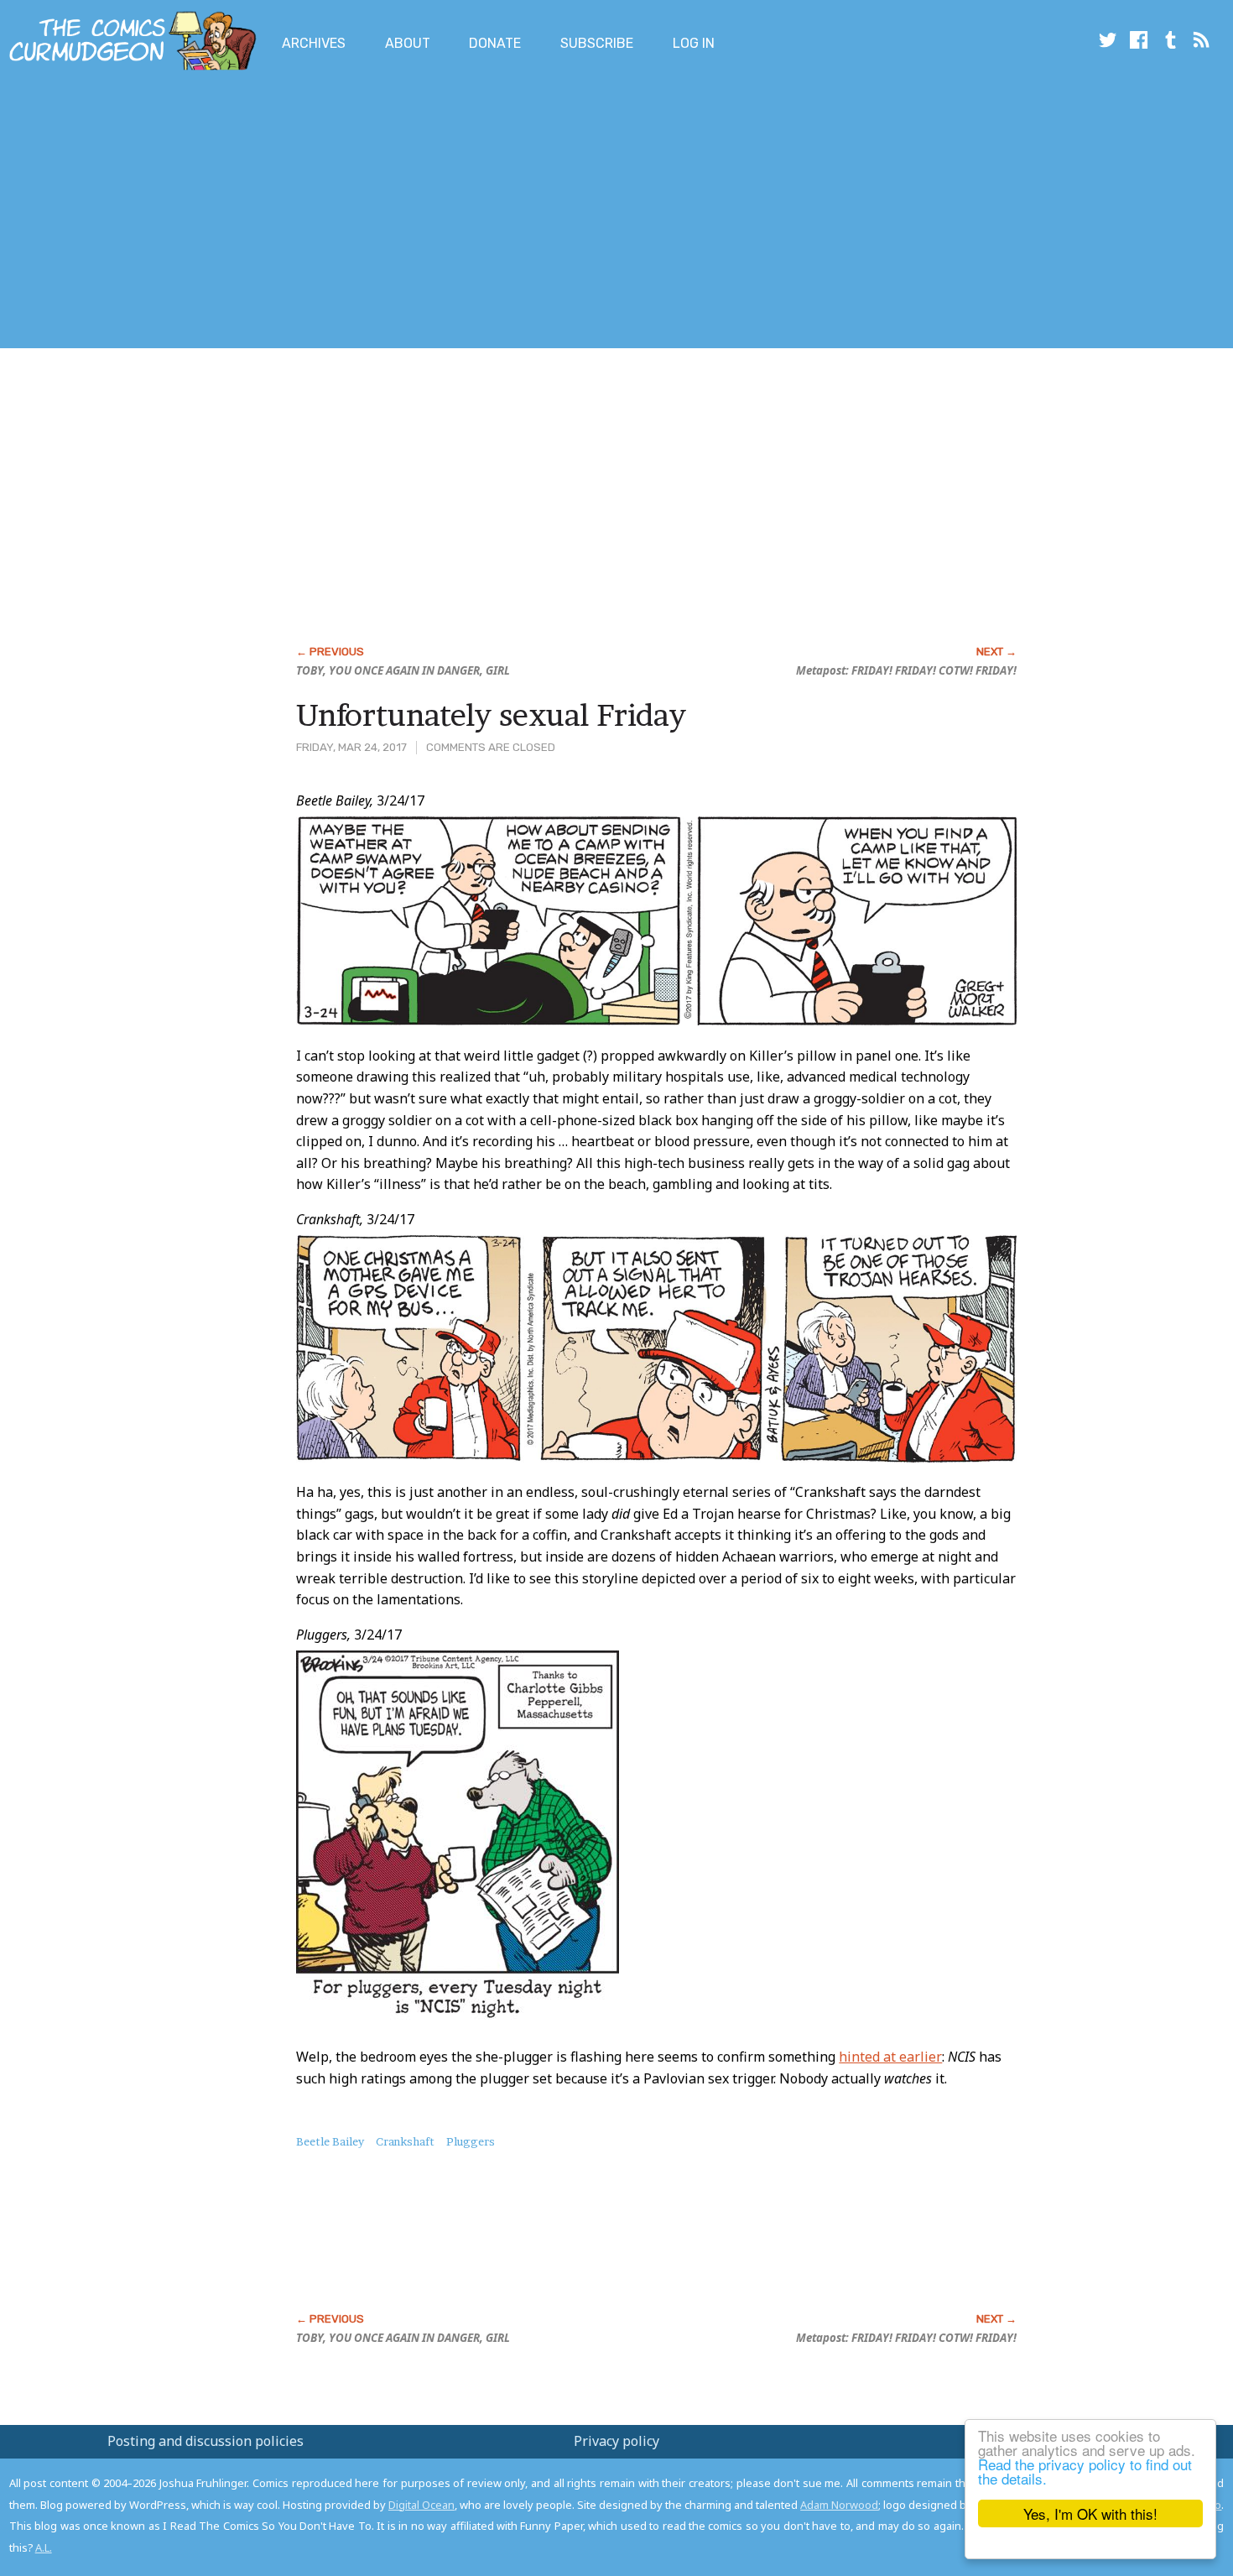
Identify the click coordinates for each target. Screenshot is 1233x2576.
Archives (314, 43)
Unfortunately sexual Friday (491, 715)
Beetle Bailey (330, 2141)
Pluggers (471, 2141)
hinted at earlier (890, 2057)
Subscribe (597, 43)
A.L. (44, 2547)
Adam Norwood (839, 2505)
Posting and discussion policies (205, 2441)
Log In (694, 43)
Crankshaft (405, 2141)
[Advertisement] (305, 212)
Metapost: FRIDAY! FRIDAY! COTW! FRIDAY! (906, 670)
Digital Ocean (421, 2505)
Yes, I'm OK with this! (1090, 2513)
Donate (495, 43)
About (408, 43)
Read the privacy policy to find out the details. (1085, 2471)
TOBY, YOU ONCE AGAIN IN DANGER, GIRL (403, 670)
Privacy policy (616, 2441)
